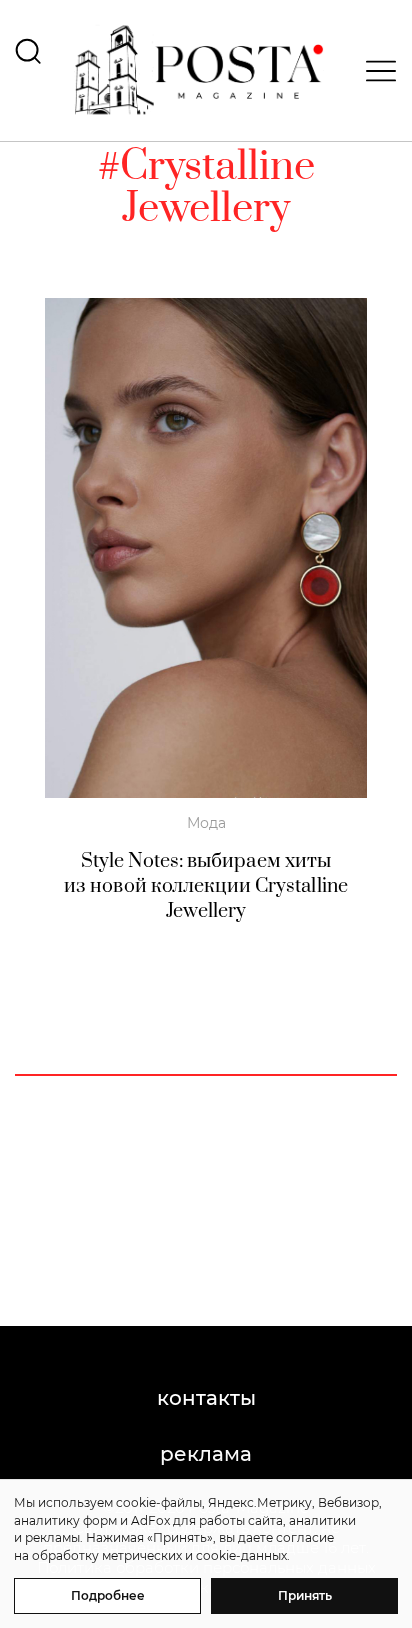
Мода (206, 823)
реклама (206, 1454)
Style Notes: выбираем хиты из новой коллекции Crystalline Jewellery (206, 886)
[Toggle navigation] (375, 71)
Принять (305, 1595)
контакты (206, 1398)
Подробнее (108, 1595)
